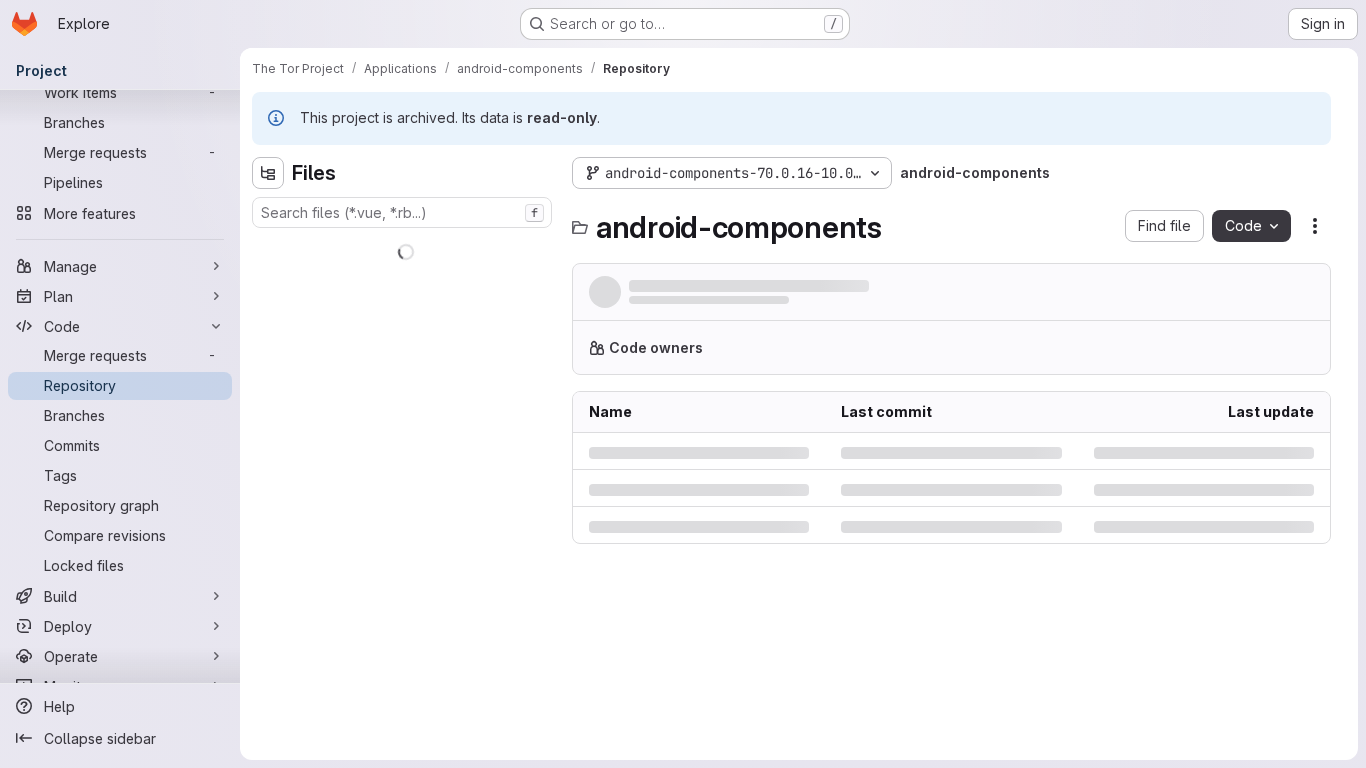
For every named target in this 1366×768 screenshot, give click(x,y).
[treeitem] (404, 248)
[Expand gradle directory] (268, 440)
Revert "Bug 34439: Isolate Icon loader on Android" (800, 287)
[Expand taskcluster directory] (268, 504)
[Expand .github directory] (268, 248)
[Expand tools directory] (268, 536)
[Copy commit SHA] (1218, 296)
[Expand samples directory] (268, 472)
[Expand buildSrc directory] (268, 312)
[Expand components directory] (268, 344)
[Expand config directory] (268, 376)
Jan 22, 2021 (812, 305)
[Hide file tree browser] (268, 173)
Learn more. (1177, 355)
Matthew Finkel (673, 305)
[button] (1067, 296)
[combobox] (402, 212)
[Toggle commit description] (1003, 286)
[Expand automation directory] (268, 280)
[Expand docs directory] (268, 408)
